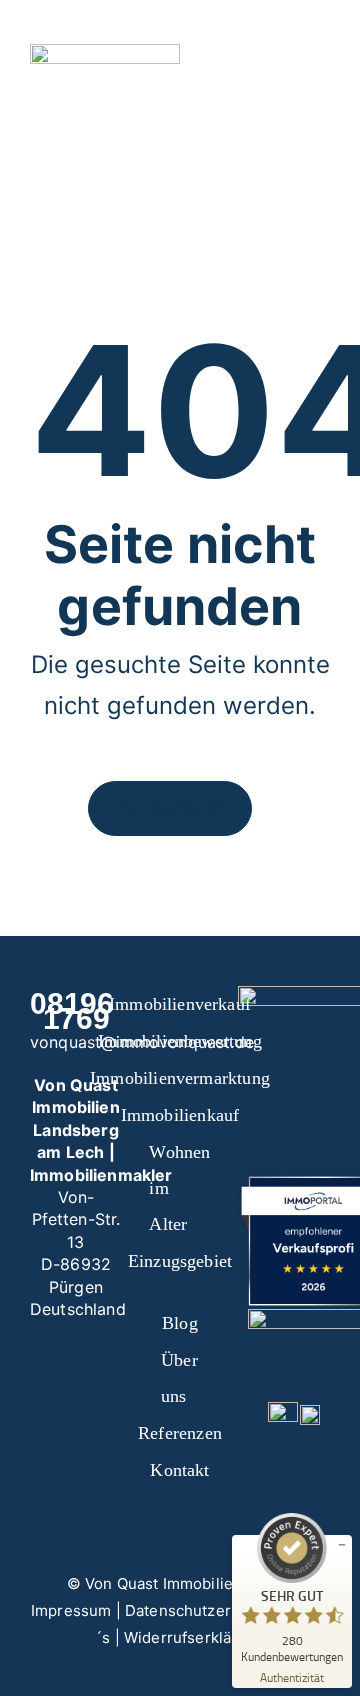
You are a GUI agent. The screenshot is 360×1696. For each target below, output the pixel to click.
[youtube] (108, 1384)
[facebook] (44, 1384)
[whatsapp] (92, 1420)
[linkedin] (60, 1420)
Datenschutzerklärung (205, 1610)
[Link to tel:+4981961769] (241, 60)
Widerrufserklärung (194, 1637)
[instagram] (76, 1384)
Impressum (71, 1610)
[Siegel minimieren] (342, 1545)
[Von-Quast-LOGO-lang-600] (105, 52)
